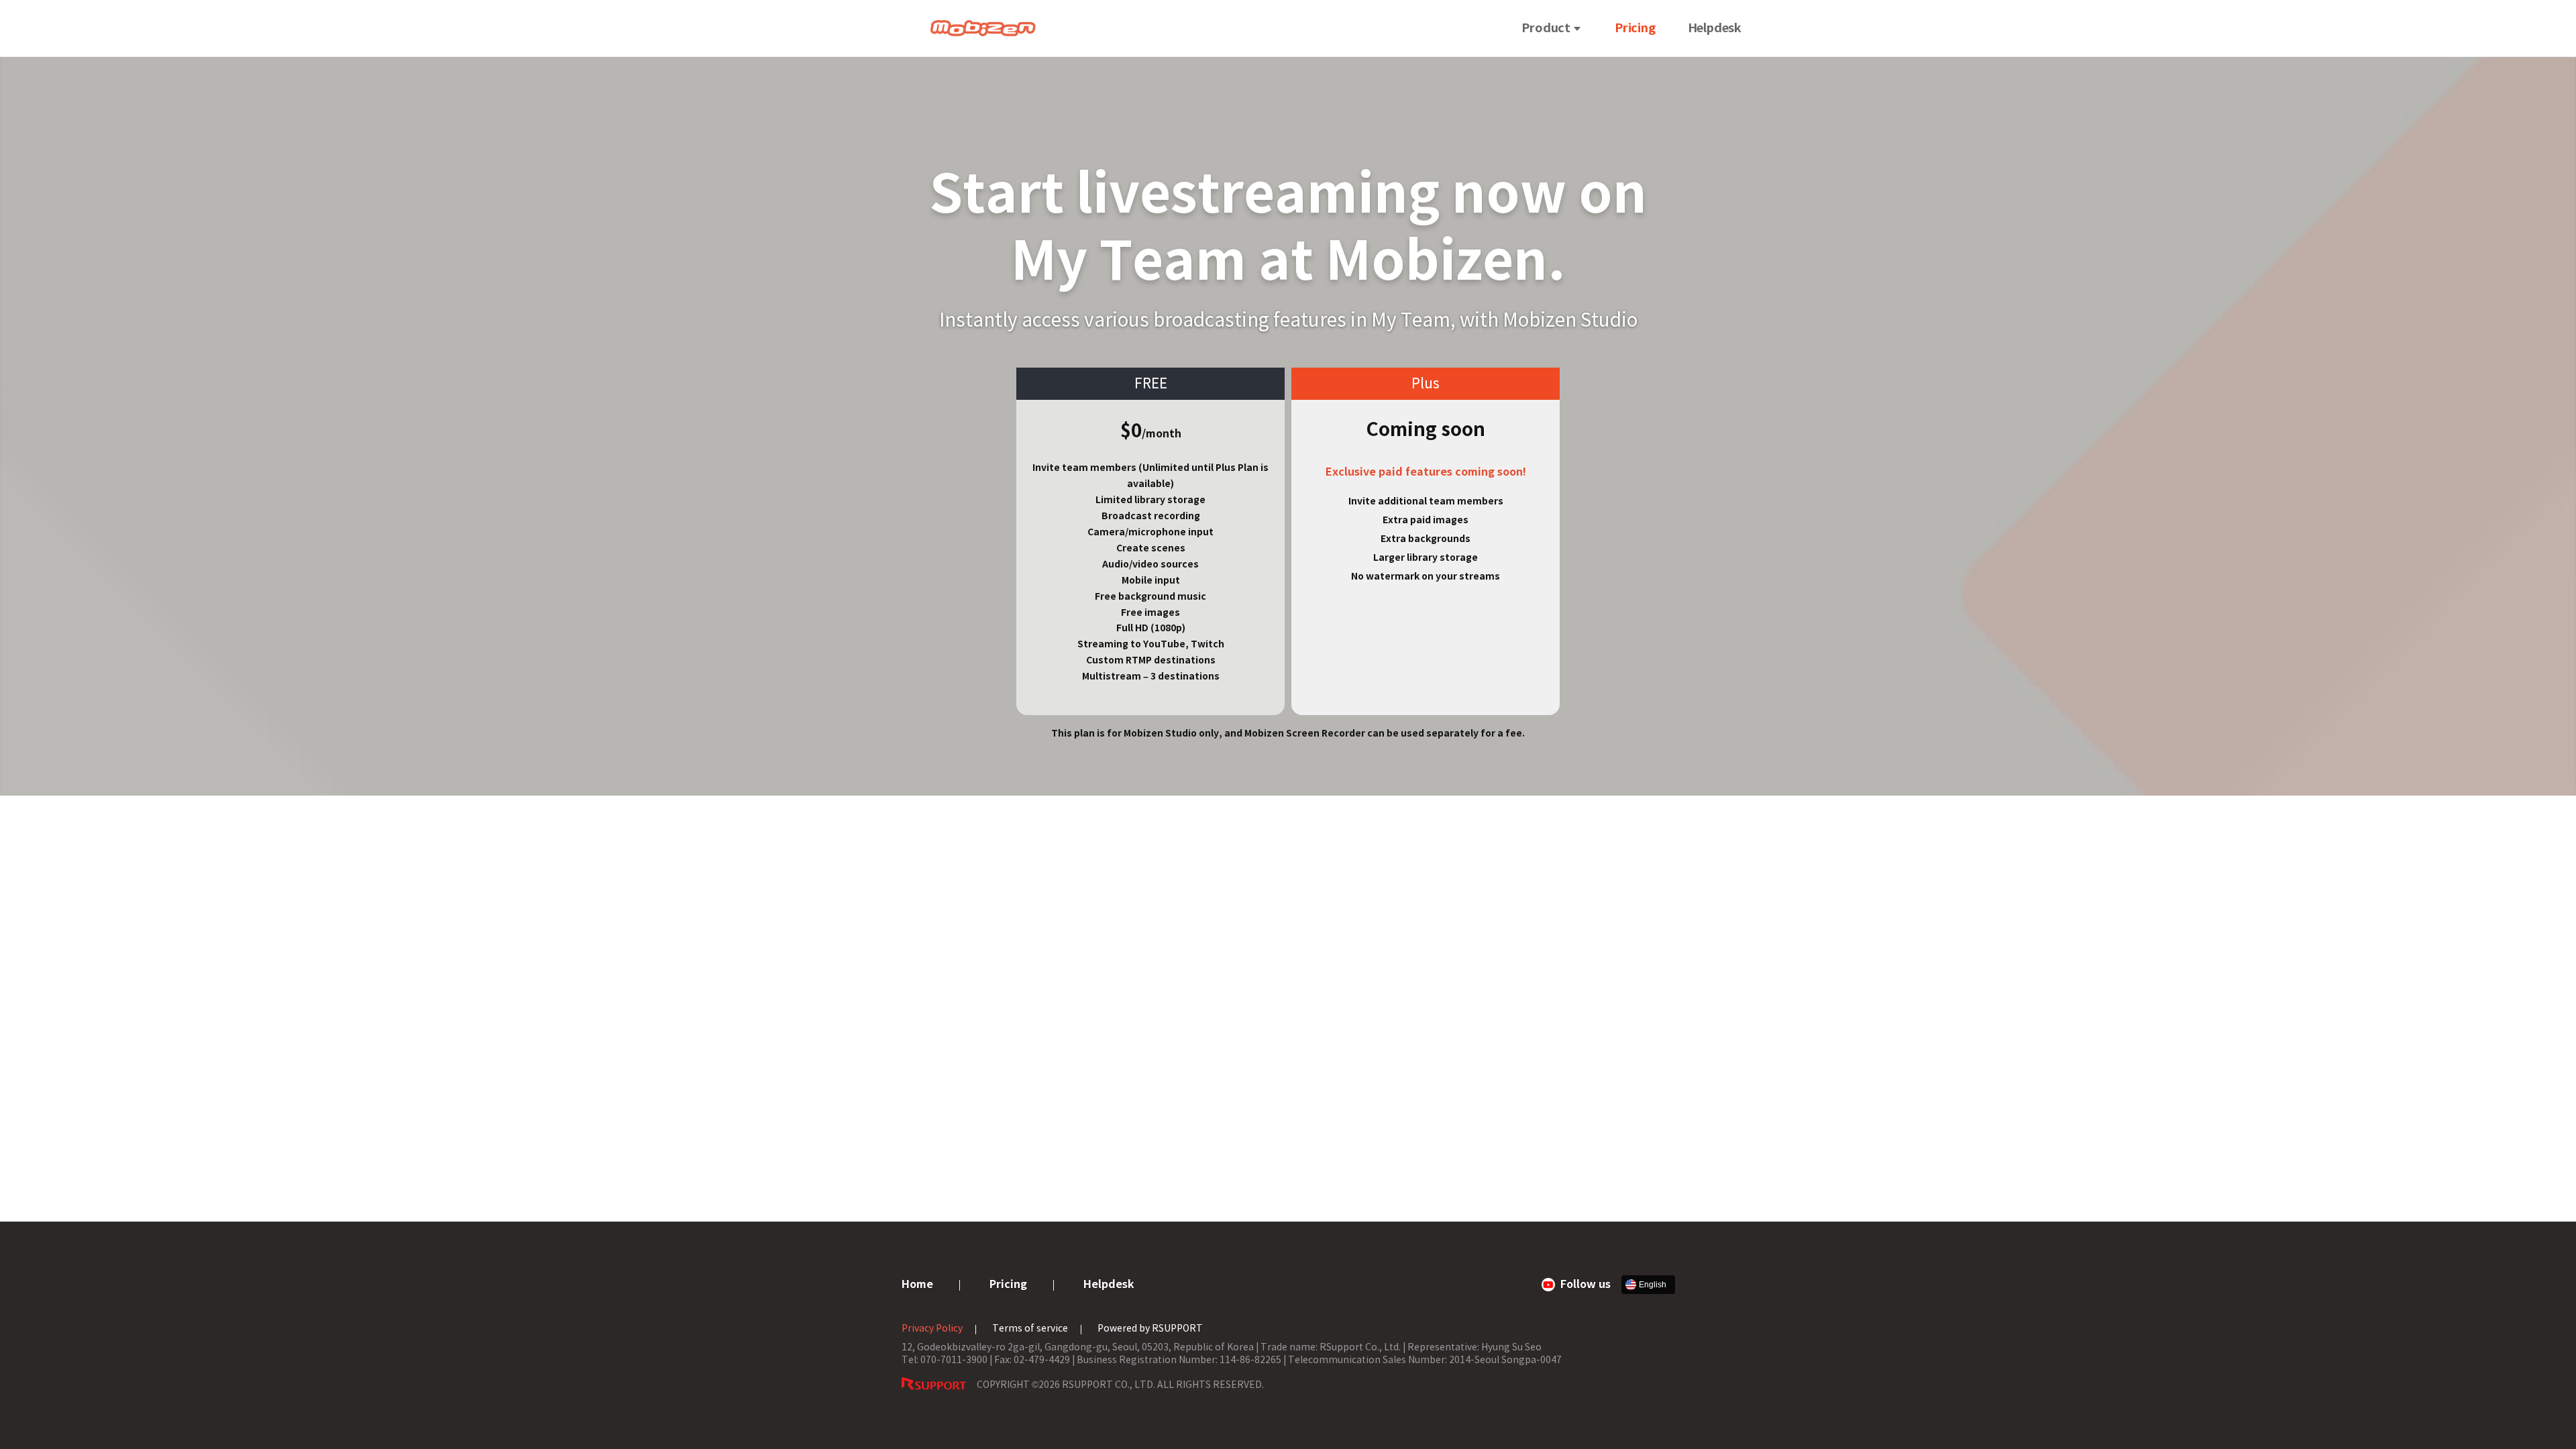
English (1653, 1285)
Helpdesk (1715, 28)
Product (1546, 28)
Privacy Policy (932, 1328)
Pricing (1635, 28)
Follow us (1586, 1284)
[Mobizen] (983, 28)
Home (917, 1284)
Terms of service (1030, 1328)
